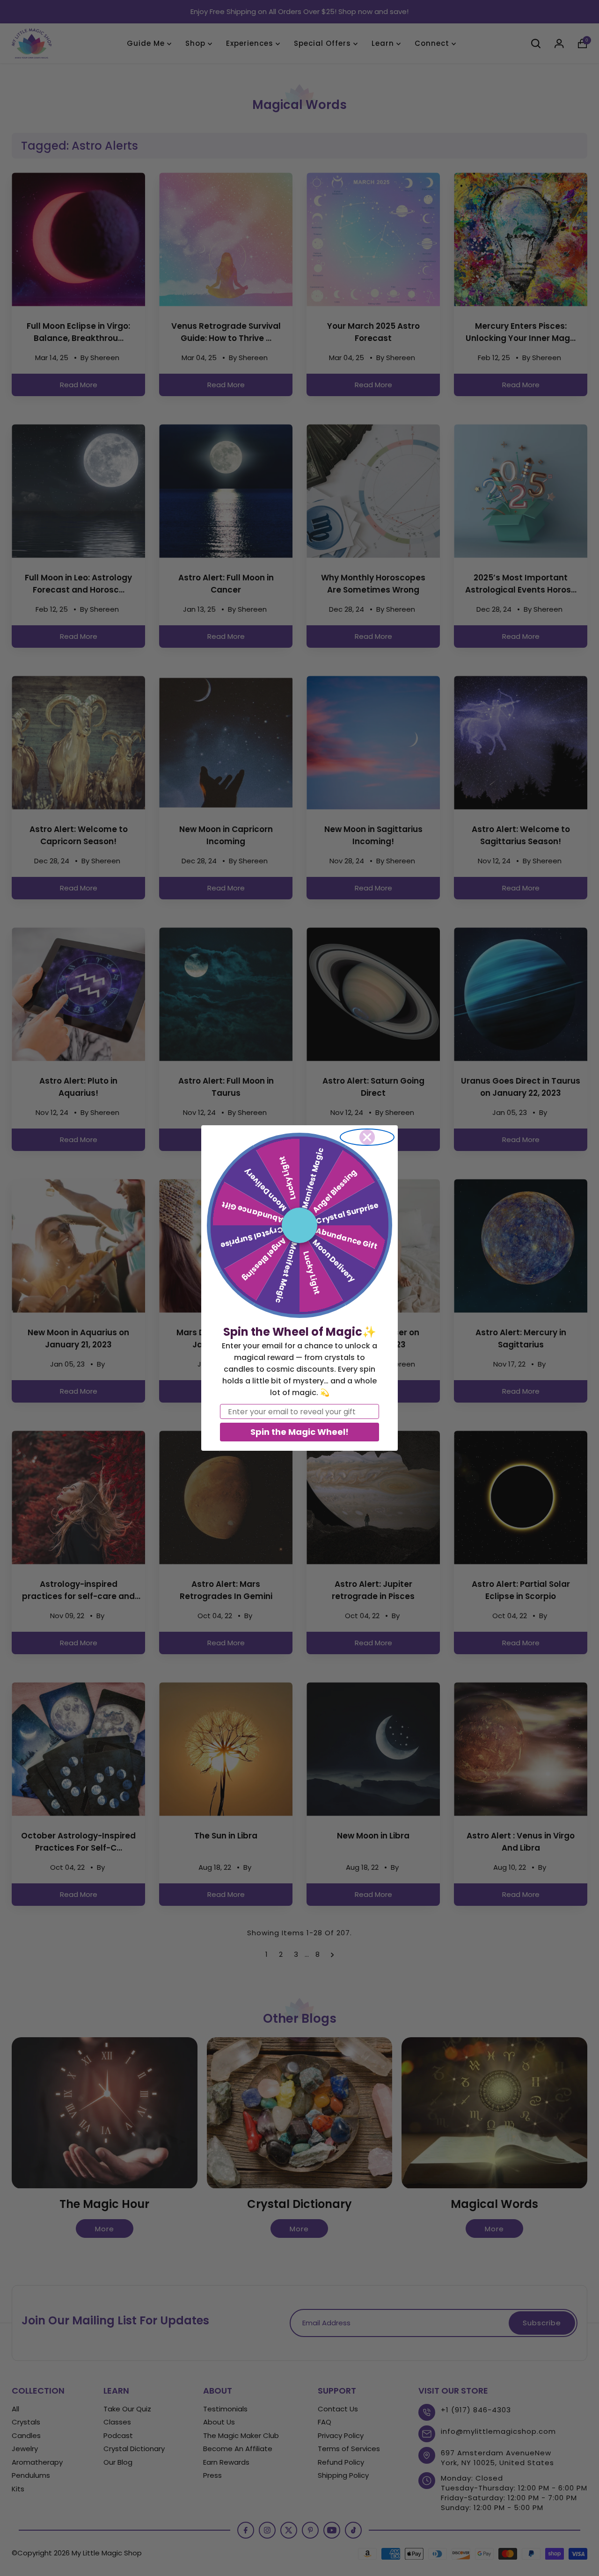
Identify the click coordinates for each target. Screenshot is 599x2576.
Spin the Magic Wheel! (299, 1432)
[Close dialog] (367, 1137)
